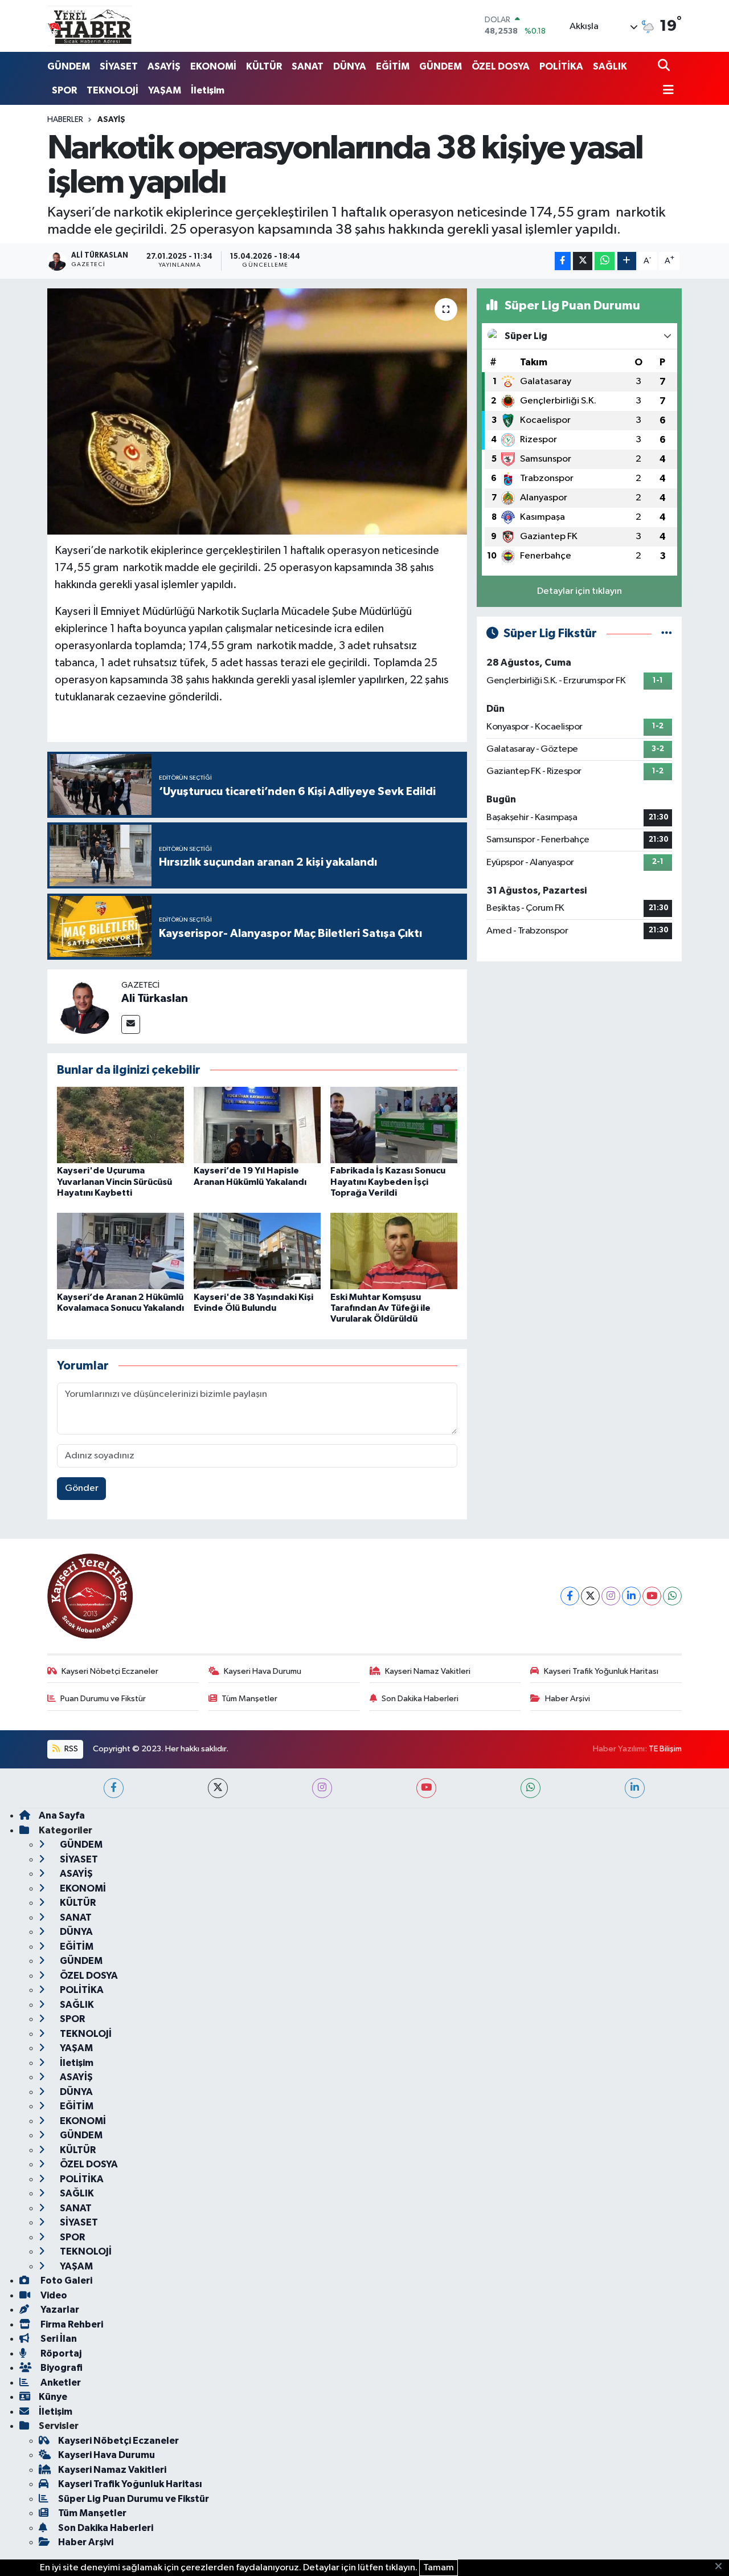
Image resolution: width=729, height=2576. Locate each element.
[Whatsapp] (672, 1596)
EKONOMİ (213, 66)
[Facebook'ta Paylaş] (563, 261)
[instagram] (322, 1788)
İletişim (208, 90)
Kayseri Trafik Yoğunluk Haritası (601, 1671)
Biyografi (61, 2368)
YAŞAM (165, 90)
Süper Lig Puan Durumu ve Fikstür (134, 2499)
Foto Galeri (65, 2281)
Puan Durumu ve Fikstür (103, 1699)
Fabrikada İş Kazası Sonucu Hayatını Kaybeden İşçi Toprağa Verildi (388, 1181)
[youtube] (426, 1788)
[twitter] (218, 1788)
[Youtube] (652, 1596)
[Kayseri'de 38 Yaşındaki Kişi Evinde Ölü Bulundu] (257, 1251)
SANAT (308, 66)
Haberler (65, 120)
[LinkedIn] (631, 1596)
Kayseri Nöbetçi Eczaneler (110, 1671)
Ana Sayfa (62, 1815)
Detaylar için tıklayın (579, 591)
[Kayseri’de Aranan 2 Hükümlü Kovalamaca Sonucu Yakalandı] (120, 1251)
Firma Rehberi (71, 2324)
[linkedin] (635, 1788)
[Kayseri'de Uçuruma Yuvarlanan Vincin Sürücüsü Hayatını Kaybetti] (120, 1125)
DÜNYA (350, 66)
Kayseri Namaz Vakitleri (428, 1671)
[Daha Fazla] (627, 261)
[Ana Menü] (666, 91)
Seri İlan (58, 2339)
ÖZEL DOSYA (501, 66)
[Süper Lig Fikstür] (667, 633)
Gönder (82, 1488)
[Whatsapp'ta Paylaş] (605, 261)
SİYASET (119, 66)
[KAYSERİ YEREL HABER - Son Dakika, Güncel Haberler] (90, 26)
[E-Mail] (131, 1024)
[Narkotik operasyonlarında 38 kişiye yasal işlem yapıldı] (257, 411)
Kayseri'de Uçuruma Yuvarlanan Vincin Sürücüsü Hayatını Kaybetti (114, 1181)
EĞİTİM (393, 66)
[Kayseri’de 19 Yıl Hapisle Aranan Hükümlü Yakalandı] (257, 1125)
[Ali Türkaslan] (84, 1006)
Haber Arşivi (568, 1699)
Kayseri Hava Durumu (263, 1671)
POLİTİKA (561, 66)
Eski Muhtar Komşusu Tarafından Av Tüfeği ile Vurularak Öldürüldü (380, 1308)
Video (53, 2295)
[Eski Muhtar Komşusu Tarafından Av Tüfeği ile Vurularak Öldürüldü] (394, 1251)
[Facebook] (570, 1596)
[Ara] (665, 66)
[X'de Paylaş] (583, 261)
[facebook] (114, 1788)
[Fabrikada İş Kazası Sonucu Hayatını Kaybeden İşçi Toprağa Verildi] (394, 1125)
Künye (53, 2397)
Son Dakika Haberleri (420, 1699)
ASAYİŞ (164, 66)
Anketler (60, 2383)
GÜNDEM (69, 66)
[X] (590, 1596)
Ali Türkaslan (155, 998)
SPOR (64, 90)
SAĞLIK (610, 66)
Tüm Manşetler (249, 1699)
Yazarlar (59, 2310)
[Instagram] (611, 1596)
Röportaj (60, 2353)
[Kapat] (722, 2567)
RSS (70, 1749)
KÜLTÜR (264, 66)
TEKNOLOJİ (112, 90)
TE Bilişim (665, 1749)
